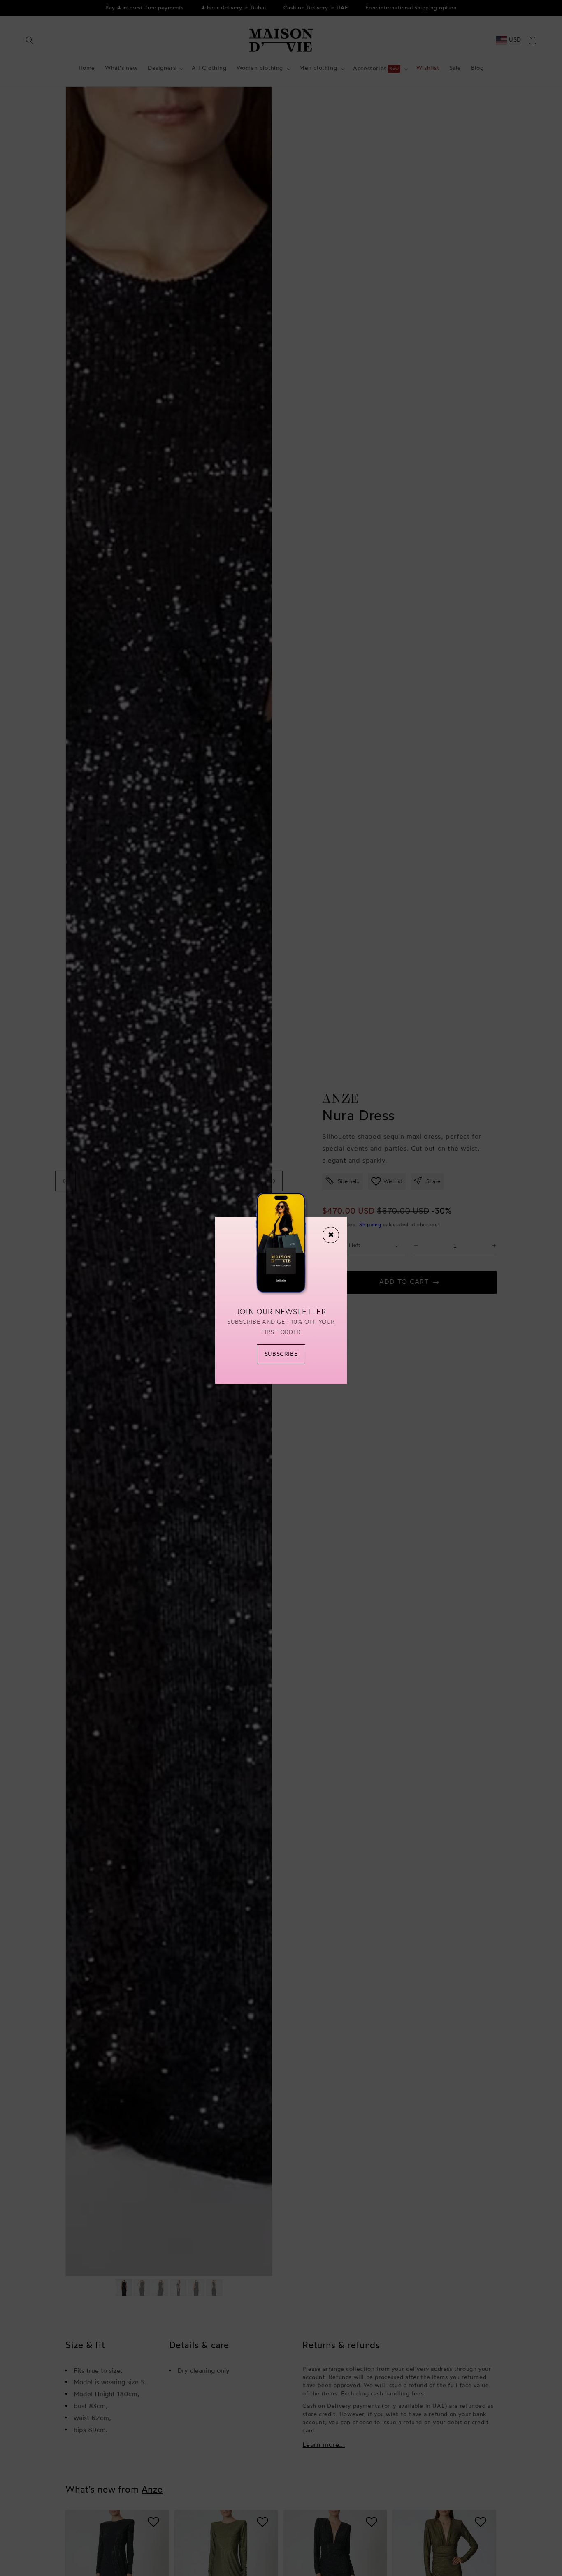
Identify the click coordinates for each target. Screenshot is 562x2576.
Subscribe (281, 1354)
